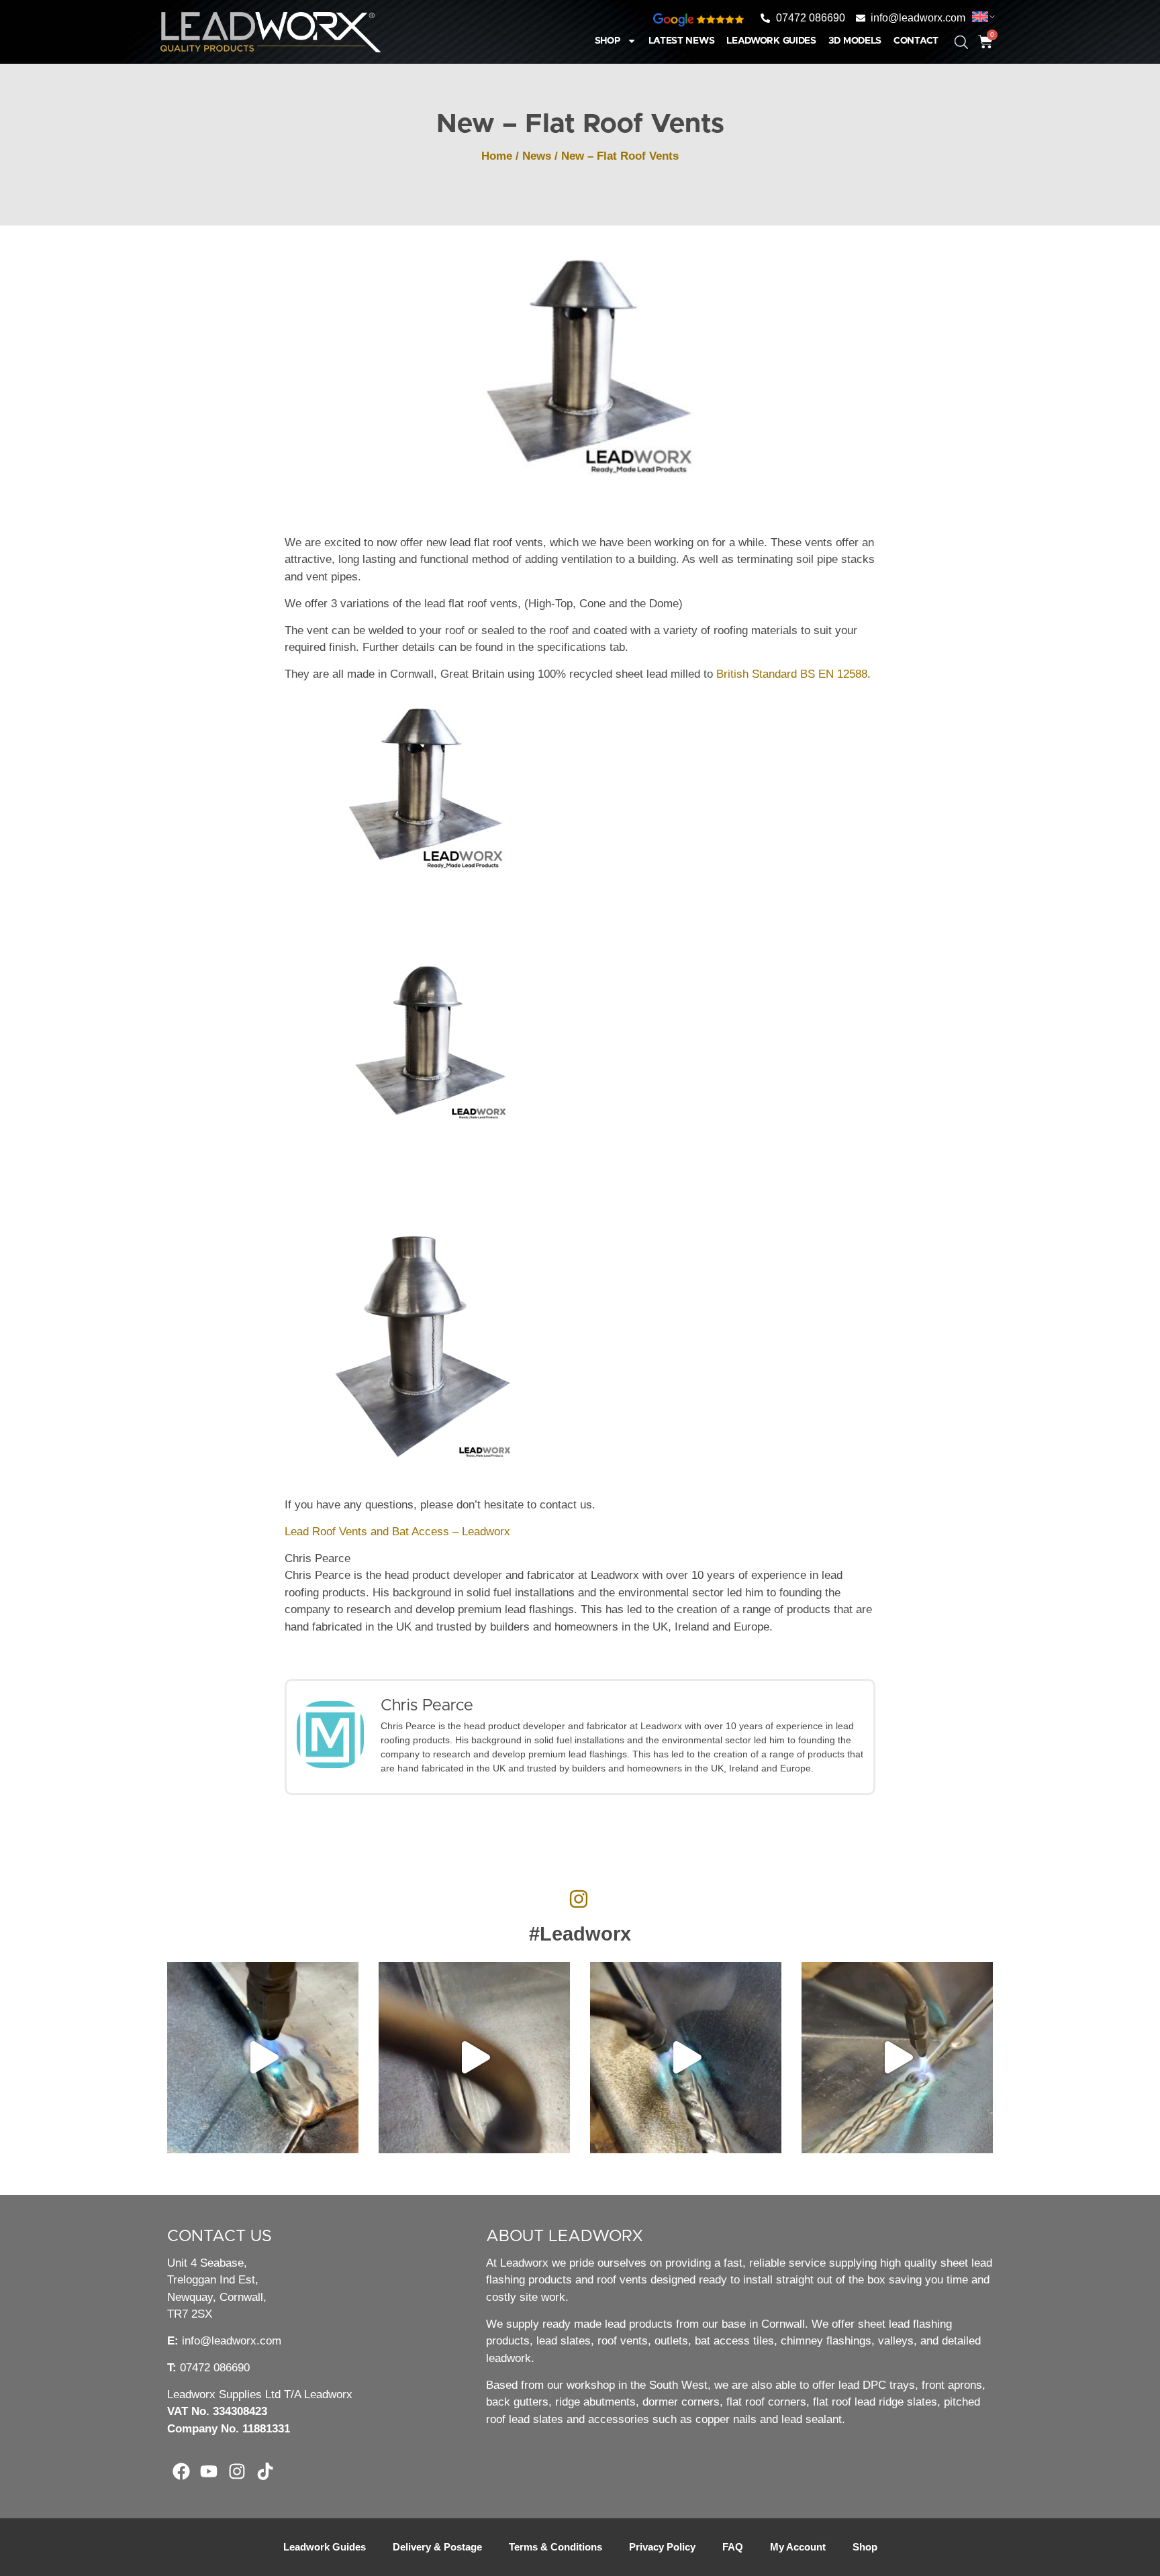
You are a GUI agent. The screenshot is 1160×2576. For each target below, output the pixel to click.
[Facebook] (181, 2471)
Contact (916, 41)
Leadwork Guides (771, 41)
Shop (608, 41)
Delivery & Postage (437, 2547)
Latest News (682, 41)
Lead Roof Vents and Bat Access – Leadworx (397, 1532)
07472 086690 (215, 2368)
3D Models (855, 41)
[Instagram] (237, 2471)
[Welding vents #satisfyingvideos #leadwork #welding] (686, 2058)
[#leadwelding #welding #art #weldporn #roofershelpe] (263, 2058)
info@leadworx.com (232, 2341)
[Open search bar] (951, 36)
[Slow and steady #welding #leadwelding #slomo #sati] (897, 2058)
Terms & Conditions (555, 2547)
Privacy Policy (662, 2547)
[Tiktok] (265, 2471)
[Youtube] (209, 2471)
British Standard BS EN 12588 (792, 674)
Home (497, 156)
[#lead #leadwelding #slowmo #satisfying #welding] (474, 2058)
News (537, 156)
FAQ (733, 2547)
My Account (798, 2547)
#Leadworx (580, 1934)
